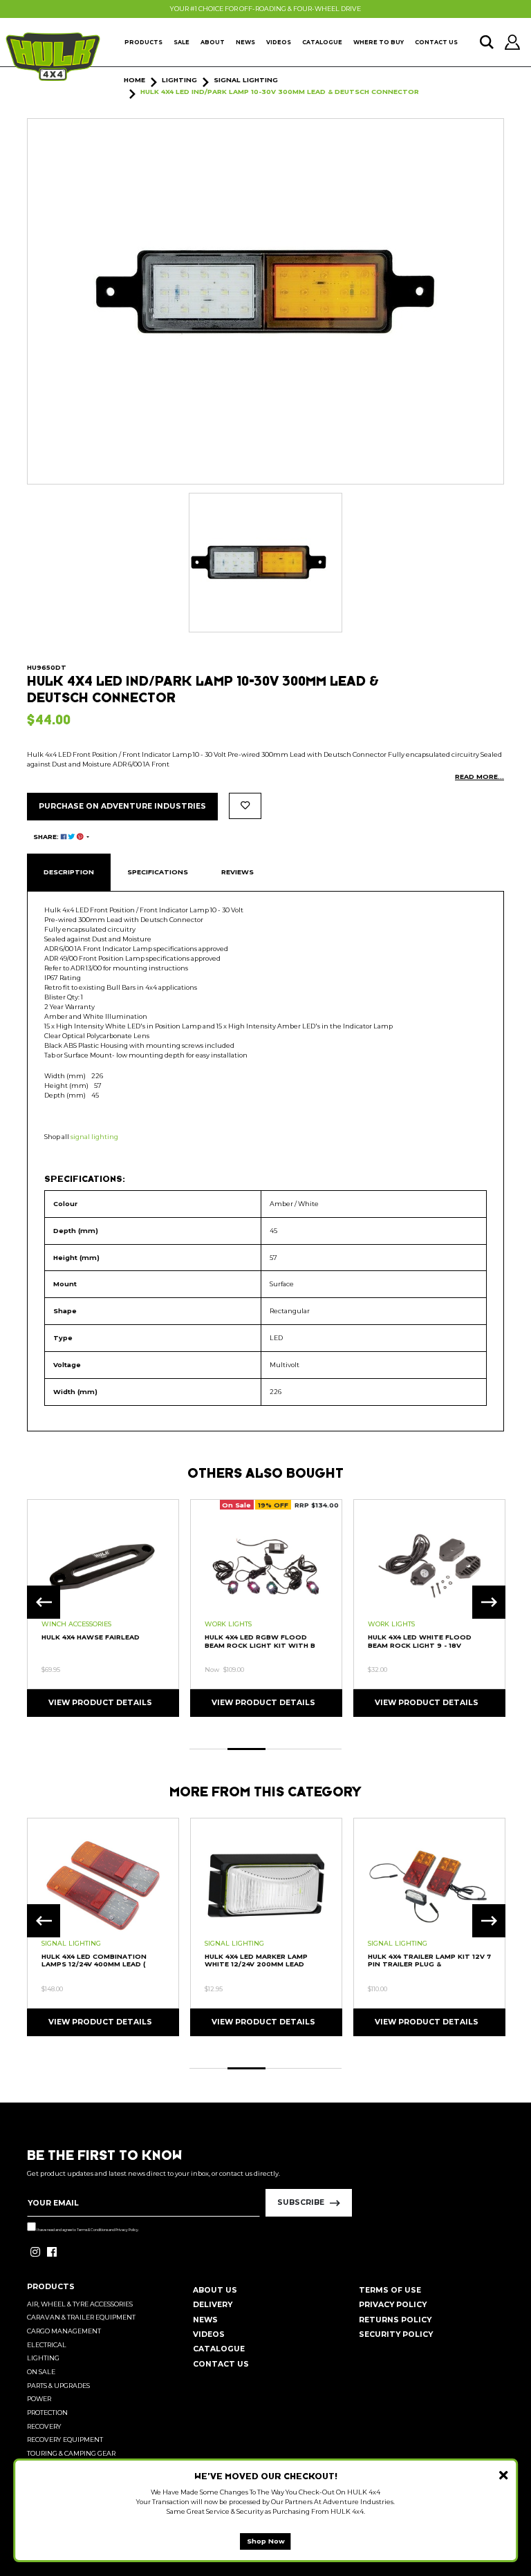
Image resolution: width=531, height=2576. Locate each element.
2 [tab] (246, 1749)
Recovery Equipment (65, 2439)
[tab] (69, 872)
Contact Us (436, 42)
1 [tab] (208, 1749)
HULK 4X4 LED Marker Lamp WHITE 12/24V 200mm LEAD (256, 1960)
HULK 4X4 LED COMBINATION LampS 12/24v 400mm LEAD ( (94, 1960)
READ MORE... (479, 777)
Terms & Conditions (92, 2230)
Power (39, 2399)
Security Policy (396, 2334)
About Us (215, 2290)
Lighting (43, 2358)
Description (69, 872)
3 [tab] (285, 1749)
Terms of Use (390, 2290)
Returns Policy (395, 2320)
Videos (279, 42)
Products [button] (143, 42)
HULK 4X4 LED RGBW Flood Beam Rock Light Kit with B (260, 1641)
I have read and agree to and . (87, 2230)
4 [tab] (323, 1749)
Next (489, 1602)
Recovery (44, 2426)
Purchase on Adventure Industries (122, 806)
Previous (44, 1602)
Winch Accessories (76, 1624)
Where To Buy (379, 42)
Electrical (47, 2345)
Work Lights (228, 1624)
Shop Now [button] (266, 2541)
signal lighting (94, 1137)
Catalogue (322, 42)
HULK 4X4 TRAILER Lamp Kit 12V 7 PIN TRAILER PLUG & (429, 1960)
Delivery (213, 2305)
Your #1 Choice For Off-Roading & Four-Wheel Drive (265, 9)
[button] (245, 806)
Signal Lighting (71, 1943)
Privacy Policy (127, 2230)
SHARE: (47, 837)
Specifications (158, 872)
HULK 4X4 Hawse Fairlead (91, 1637)
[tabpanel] (103, 1607)
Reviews (237, 872)
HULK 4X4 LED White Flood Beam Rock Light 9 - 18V (420, 1641)
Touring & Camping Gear (71, 2453)
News (245, 42)
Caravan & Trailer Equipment (81, 2317)
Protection (47, 2413)
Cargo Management (64, 2331)
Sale (181, 42)
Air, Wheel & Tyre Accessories (80, 2304)
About (213, 42)
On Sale (41, 2372)
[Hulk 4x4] (53, 57)
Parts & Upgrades (58, 2386)
